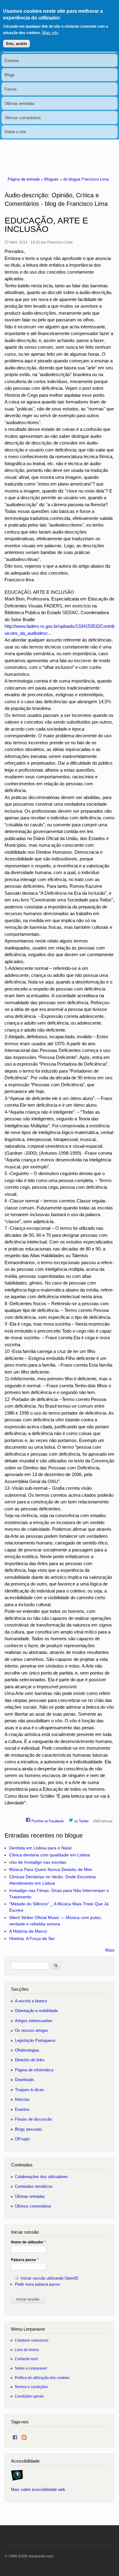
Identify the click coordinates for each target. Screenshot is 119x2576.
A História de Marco (28, 1931)
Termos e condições (31, 2387)
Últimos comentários (23, 118)
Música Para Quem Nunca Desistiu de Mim (51, 1869)
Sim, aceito (16, 44)
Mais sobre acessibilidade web (38, 2490)
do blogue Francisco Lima (86, 179)
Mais (110, 1950)
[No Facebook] (15, 2436)
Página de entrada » (26, 179)
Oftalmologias (27, 2050)
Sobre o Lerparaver (31, 2368)
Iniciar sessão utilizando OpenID (49, 2278)
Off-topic (23, 2139)
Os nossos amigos (32, 2030)
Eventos (12, 60)
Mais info (50, 33)
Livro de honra (27, 2350)
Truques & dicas (29, 2090)
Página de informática (34, 2070)
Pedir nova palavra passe (37, 2284)
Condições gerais (29, 2396)
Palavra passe (25, 2260)
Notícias (22, 2099)
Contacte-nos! (26, 2359)
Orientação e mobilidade (36, 2011)
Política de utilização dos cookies (42, 2378)
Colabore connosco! (31, 2340)
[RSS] (24, 2436)
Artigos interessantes (34, 2021)
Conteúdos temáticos (34, 2186)
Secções (20, 1989)
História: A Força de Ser (32, 1938)
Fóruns (11, 89)
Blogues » (54, 179)
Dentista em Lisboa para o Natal (40, 1848)
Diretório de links (30, 2060)
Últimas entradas (20, 103)
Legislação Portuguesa (35, 2040)
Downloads (25, 2080)
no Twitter (81, 1821)
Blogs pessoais (29, 2129)
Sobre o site (15, 131)
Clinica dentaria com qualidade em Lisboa (50, 1855)
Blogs (10, 75)
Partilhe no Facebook (47, 1821)
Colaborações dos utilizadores (41, 2177)
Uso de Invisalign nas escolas (38, 1862)
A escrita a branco (31, 2001)
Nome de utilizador (28, 2242)
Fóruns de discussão (33, 2119)
